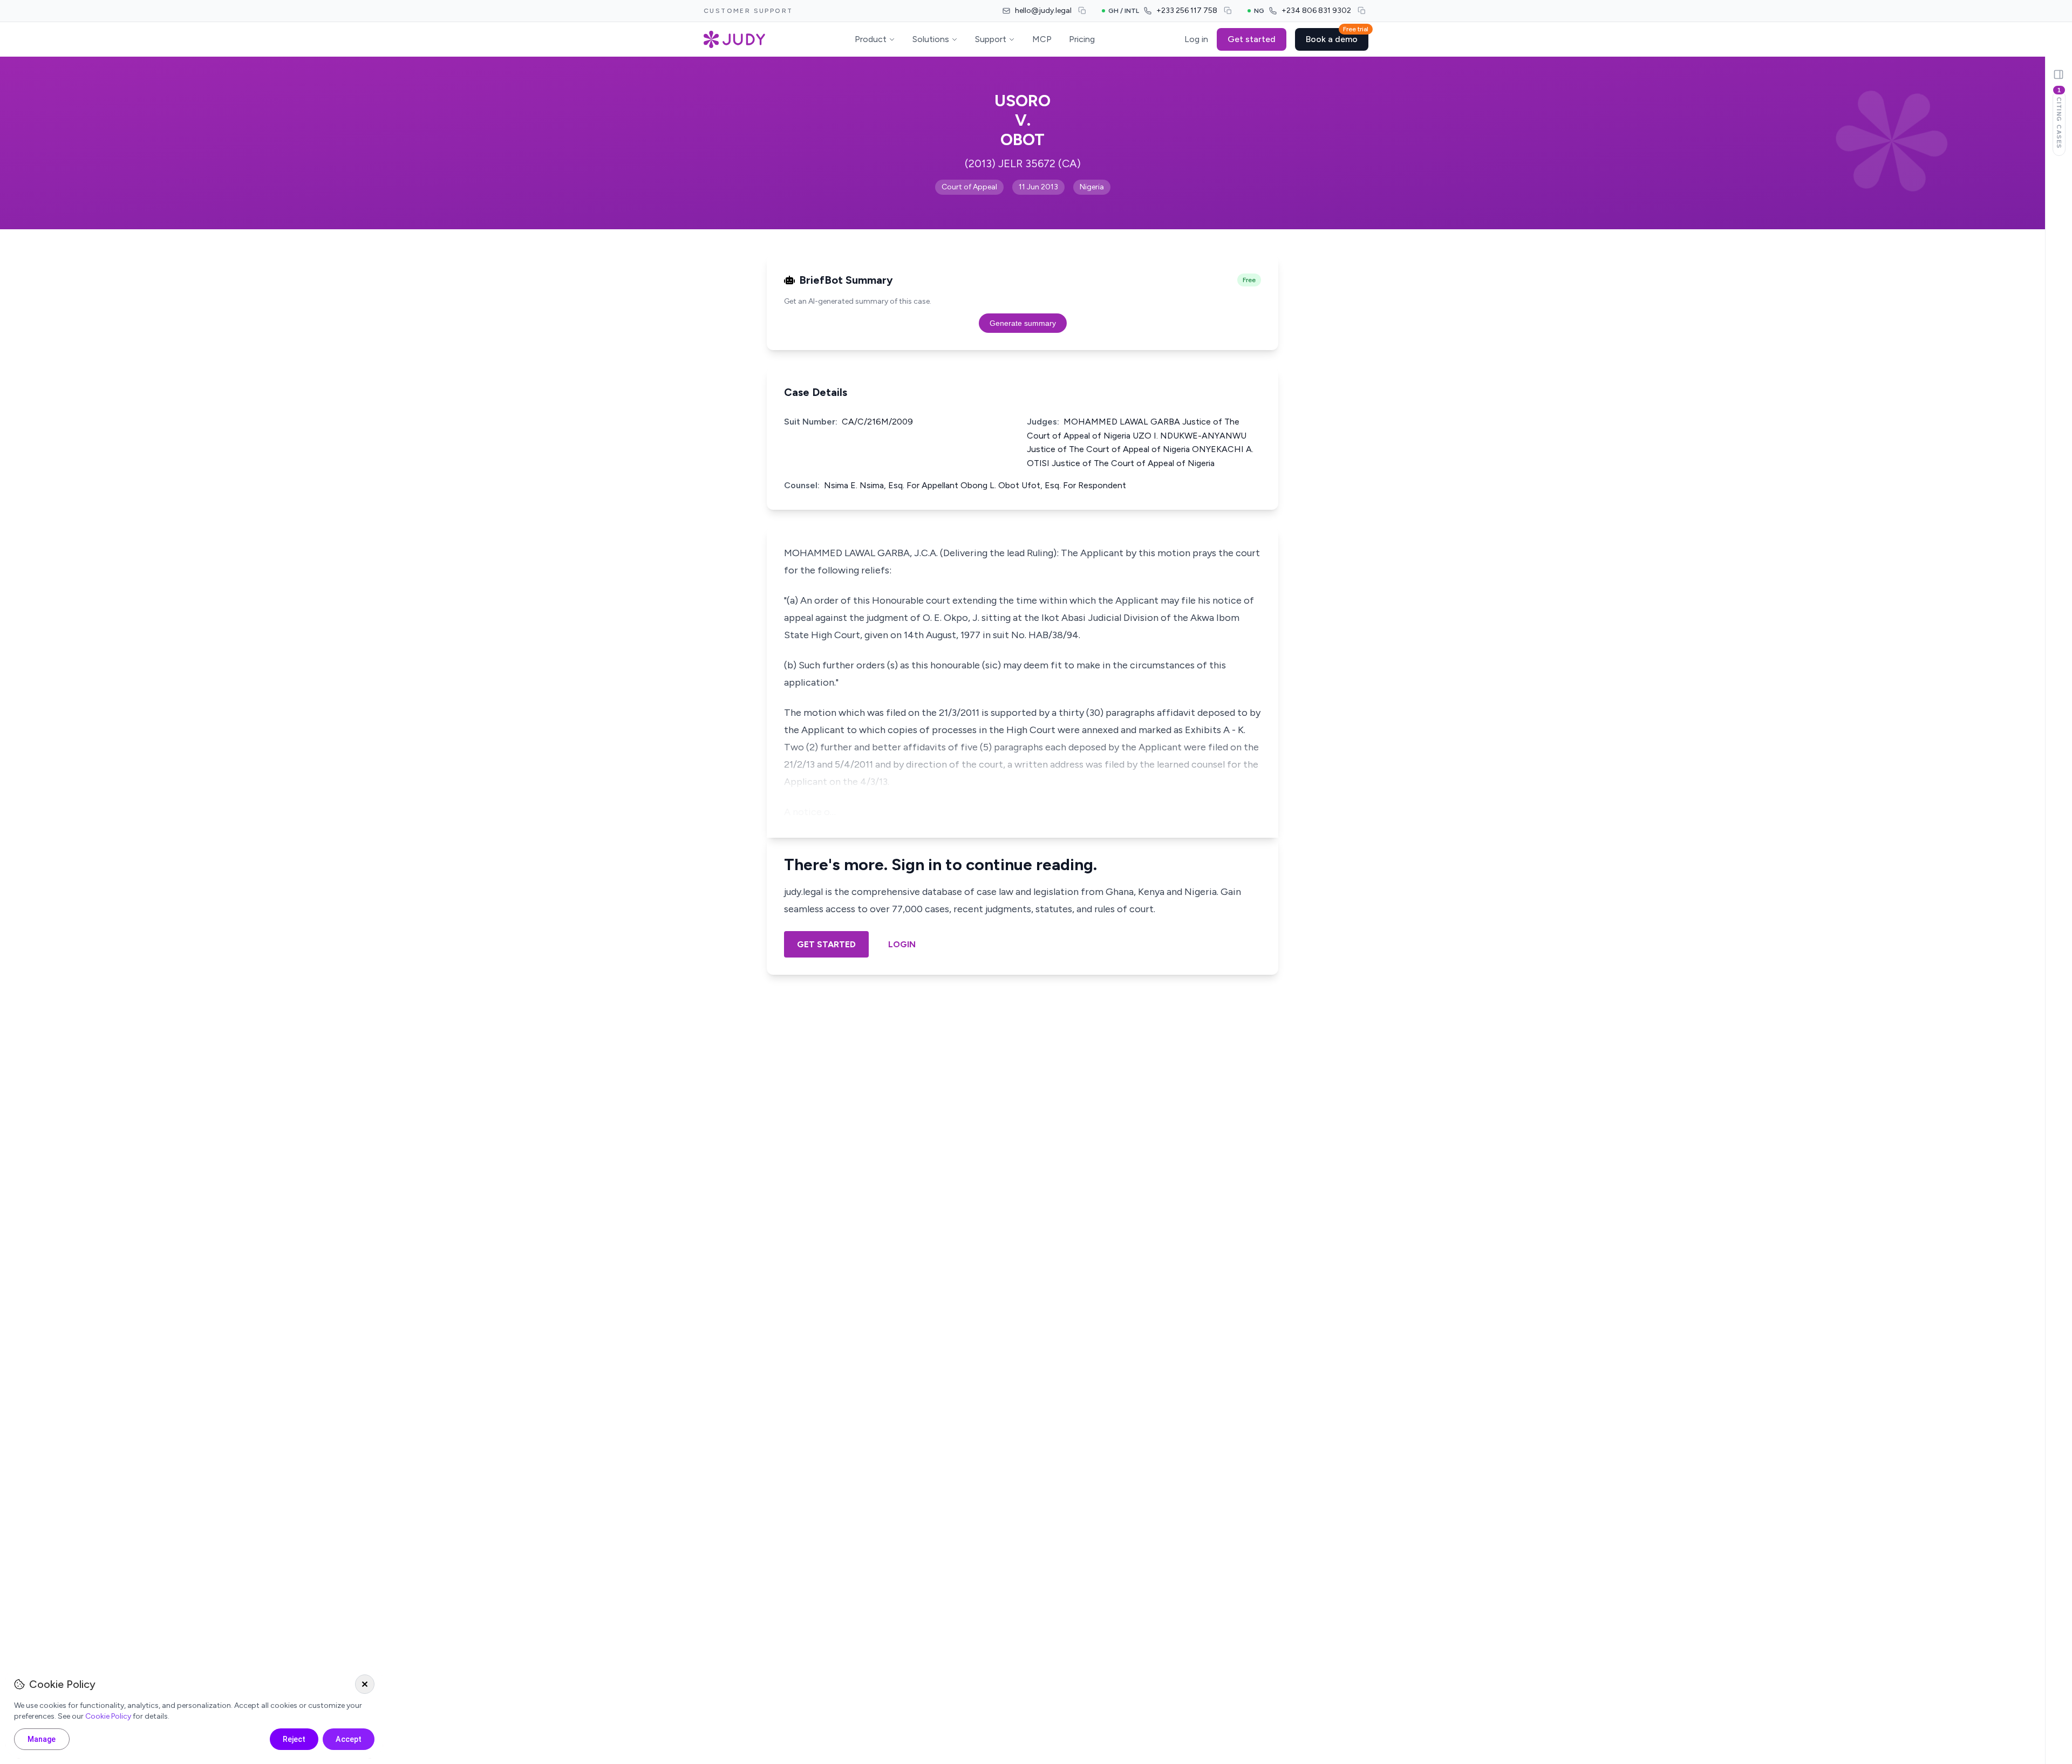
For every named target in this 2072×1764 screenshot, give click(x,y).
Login (902, 944)
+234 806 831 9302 (1316, 11)
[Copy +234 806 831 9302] (1362, 11)
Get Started (826, 944)
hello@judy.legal (1043, 11)
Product (871, 39)
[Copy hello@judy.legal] (1082, 11)
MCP (1042, 39)
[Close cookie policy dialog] (365, 1684)
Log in (1196, 39)
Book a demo (1337, 36)
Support (991, 39)
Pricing (1082, 39)
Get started (1252, 39)
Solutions (931, 39)
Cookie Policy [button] (108, 1716)
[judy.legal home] (734, 39)
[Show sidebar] (2059, 74)
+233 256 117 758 (1187, 11)
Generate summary (1023, 323)
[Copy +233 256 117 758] (1228, 11)
